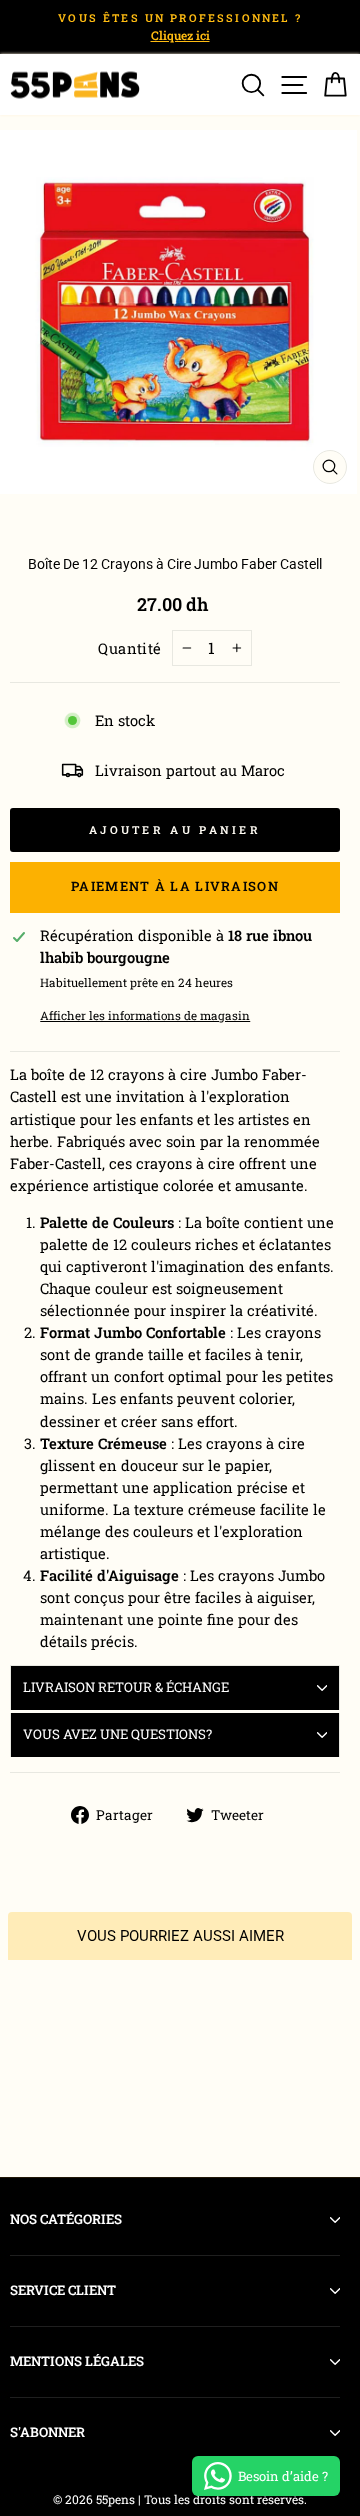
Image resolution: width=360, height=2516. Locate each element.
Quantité (130, 648)
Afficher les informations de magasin (145, 1015)
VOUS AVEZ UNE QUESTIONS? (117, 1734)
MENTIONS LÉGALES (77, 2361)
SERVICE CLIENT (63, 2290)
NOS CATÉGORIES (66, 2219)
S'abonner (47, 2432)
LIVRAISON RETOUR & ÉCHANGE (126, 1687)
